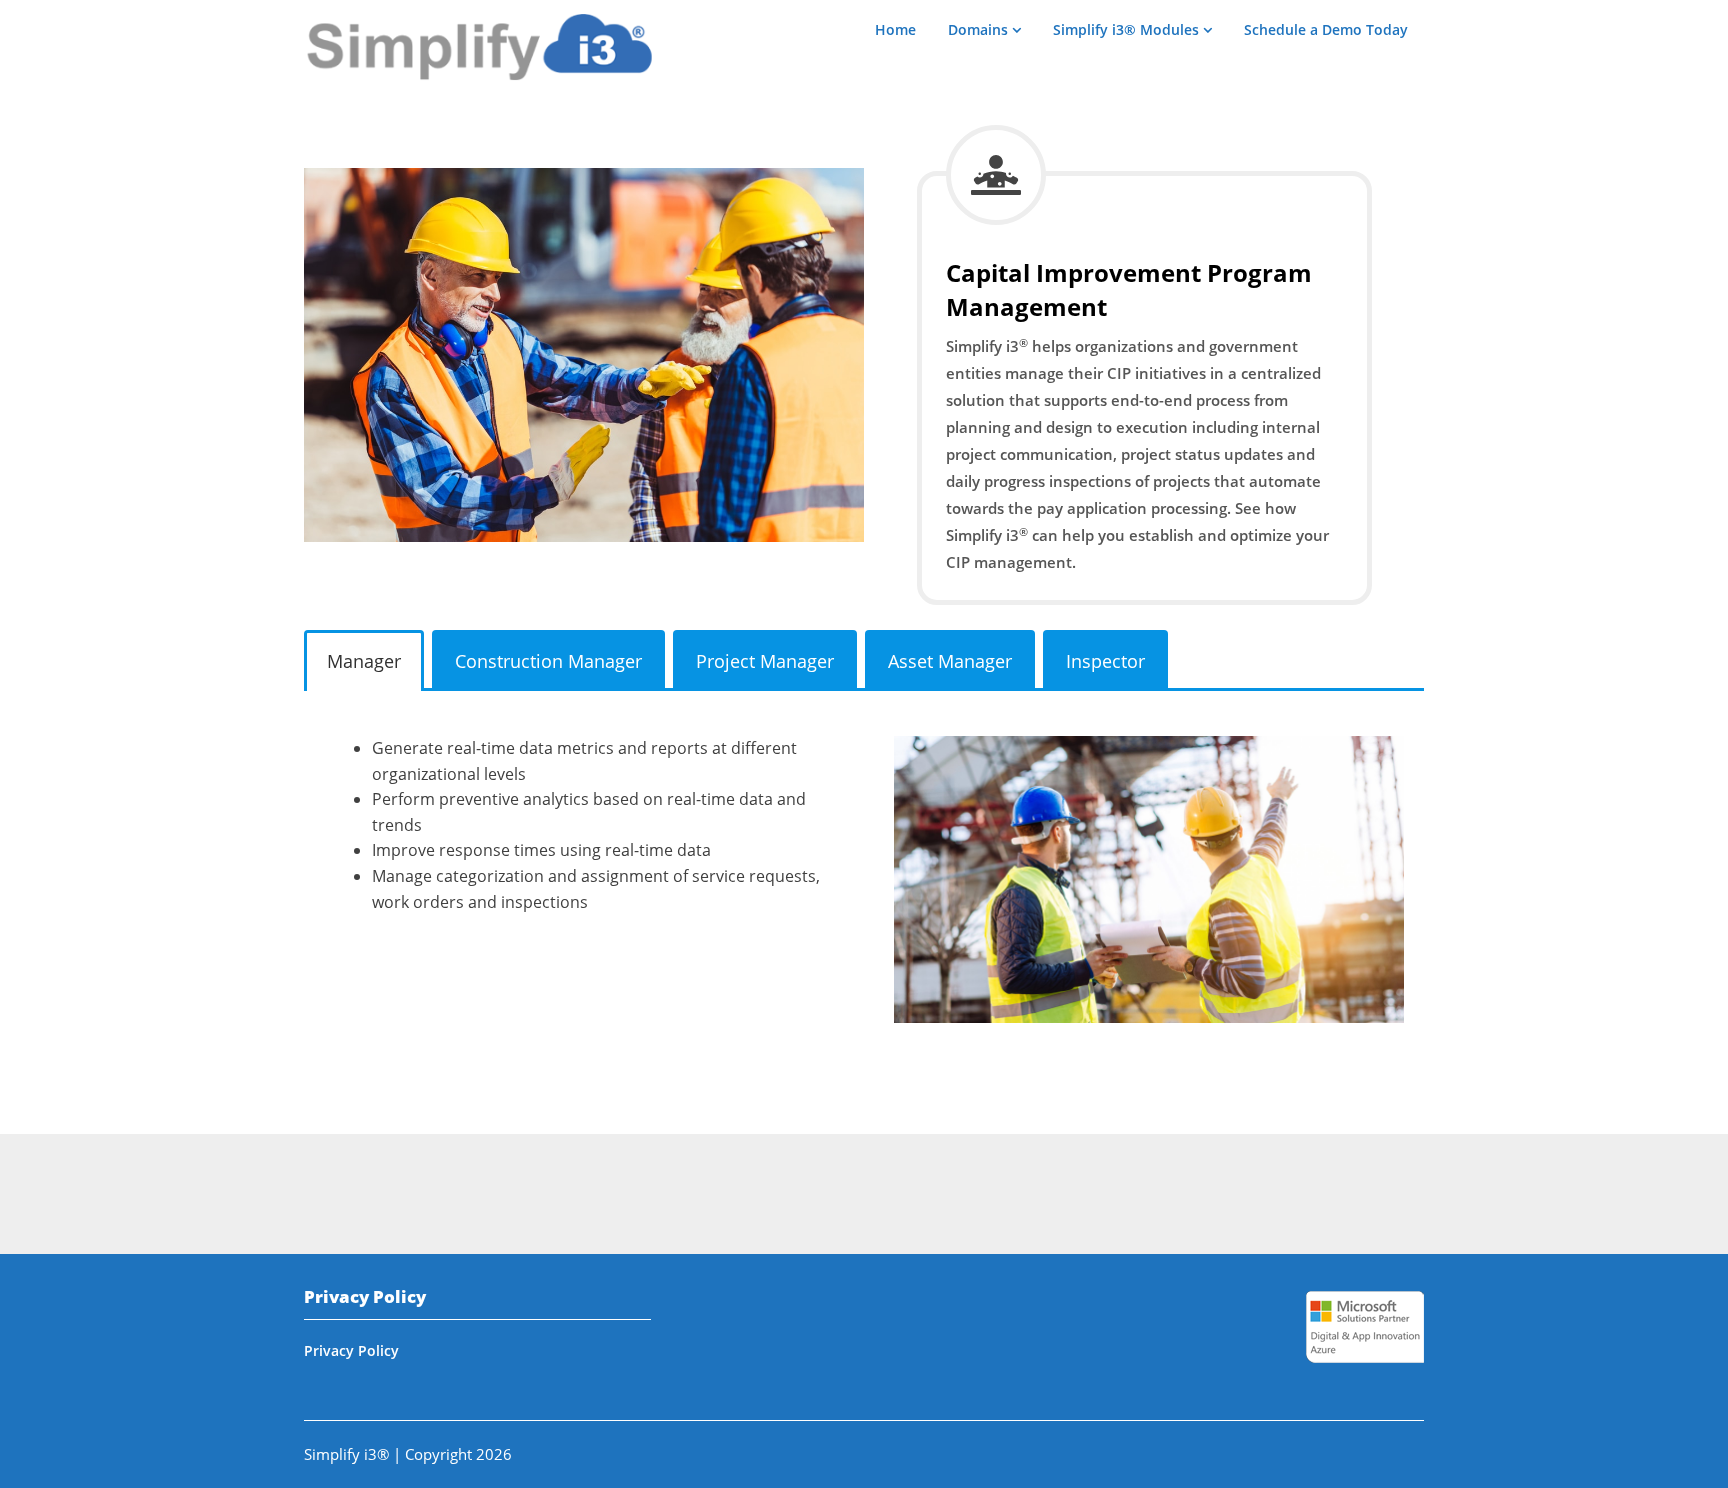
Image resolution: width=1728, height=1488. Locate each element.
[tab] (364, 660)
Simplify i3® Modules (1126, 29)
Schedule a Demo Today (1326, 29)
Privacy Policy (351, 1350)
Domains (978, 29)
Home (895, 29)
